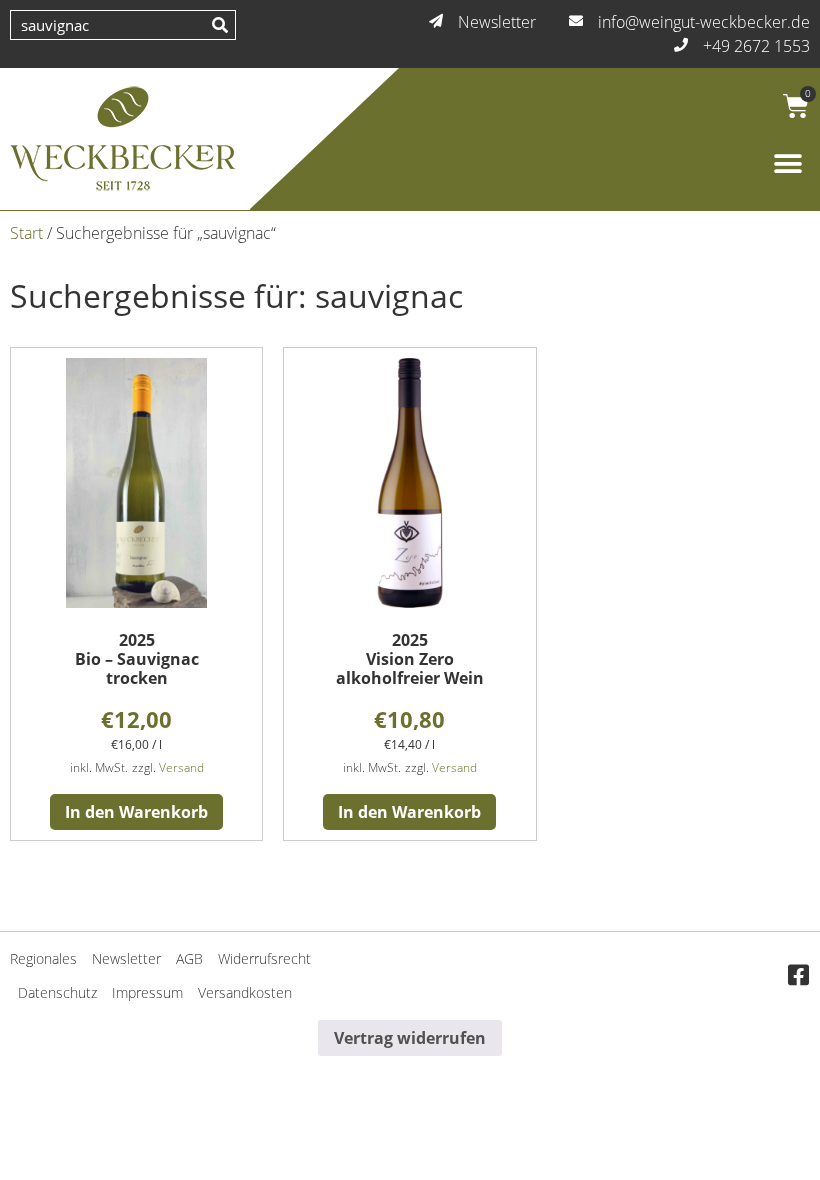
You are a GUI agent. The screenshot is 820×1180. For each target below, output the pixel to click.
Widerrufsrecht (264, 958)
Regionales (43, 958)
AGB (189, 958)
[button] (787, 163)
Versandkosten (245, 992)
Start (26, 233)
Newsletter (126, 958)
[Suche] (220, 25)
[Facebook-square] (798, 976)
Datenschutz (57, 992)
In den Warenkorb (136, 812)
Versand (181, 767)
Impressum (147, 992)
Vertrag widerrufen (410, 1038)
